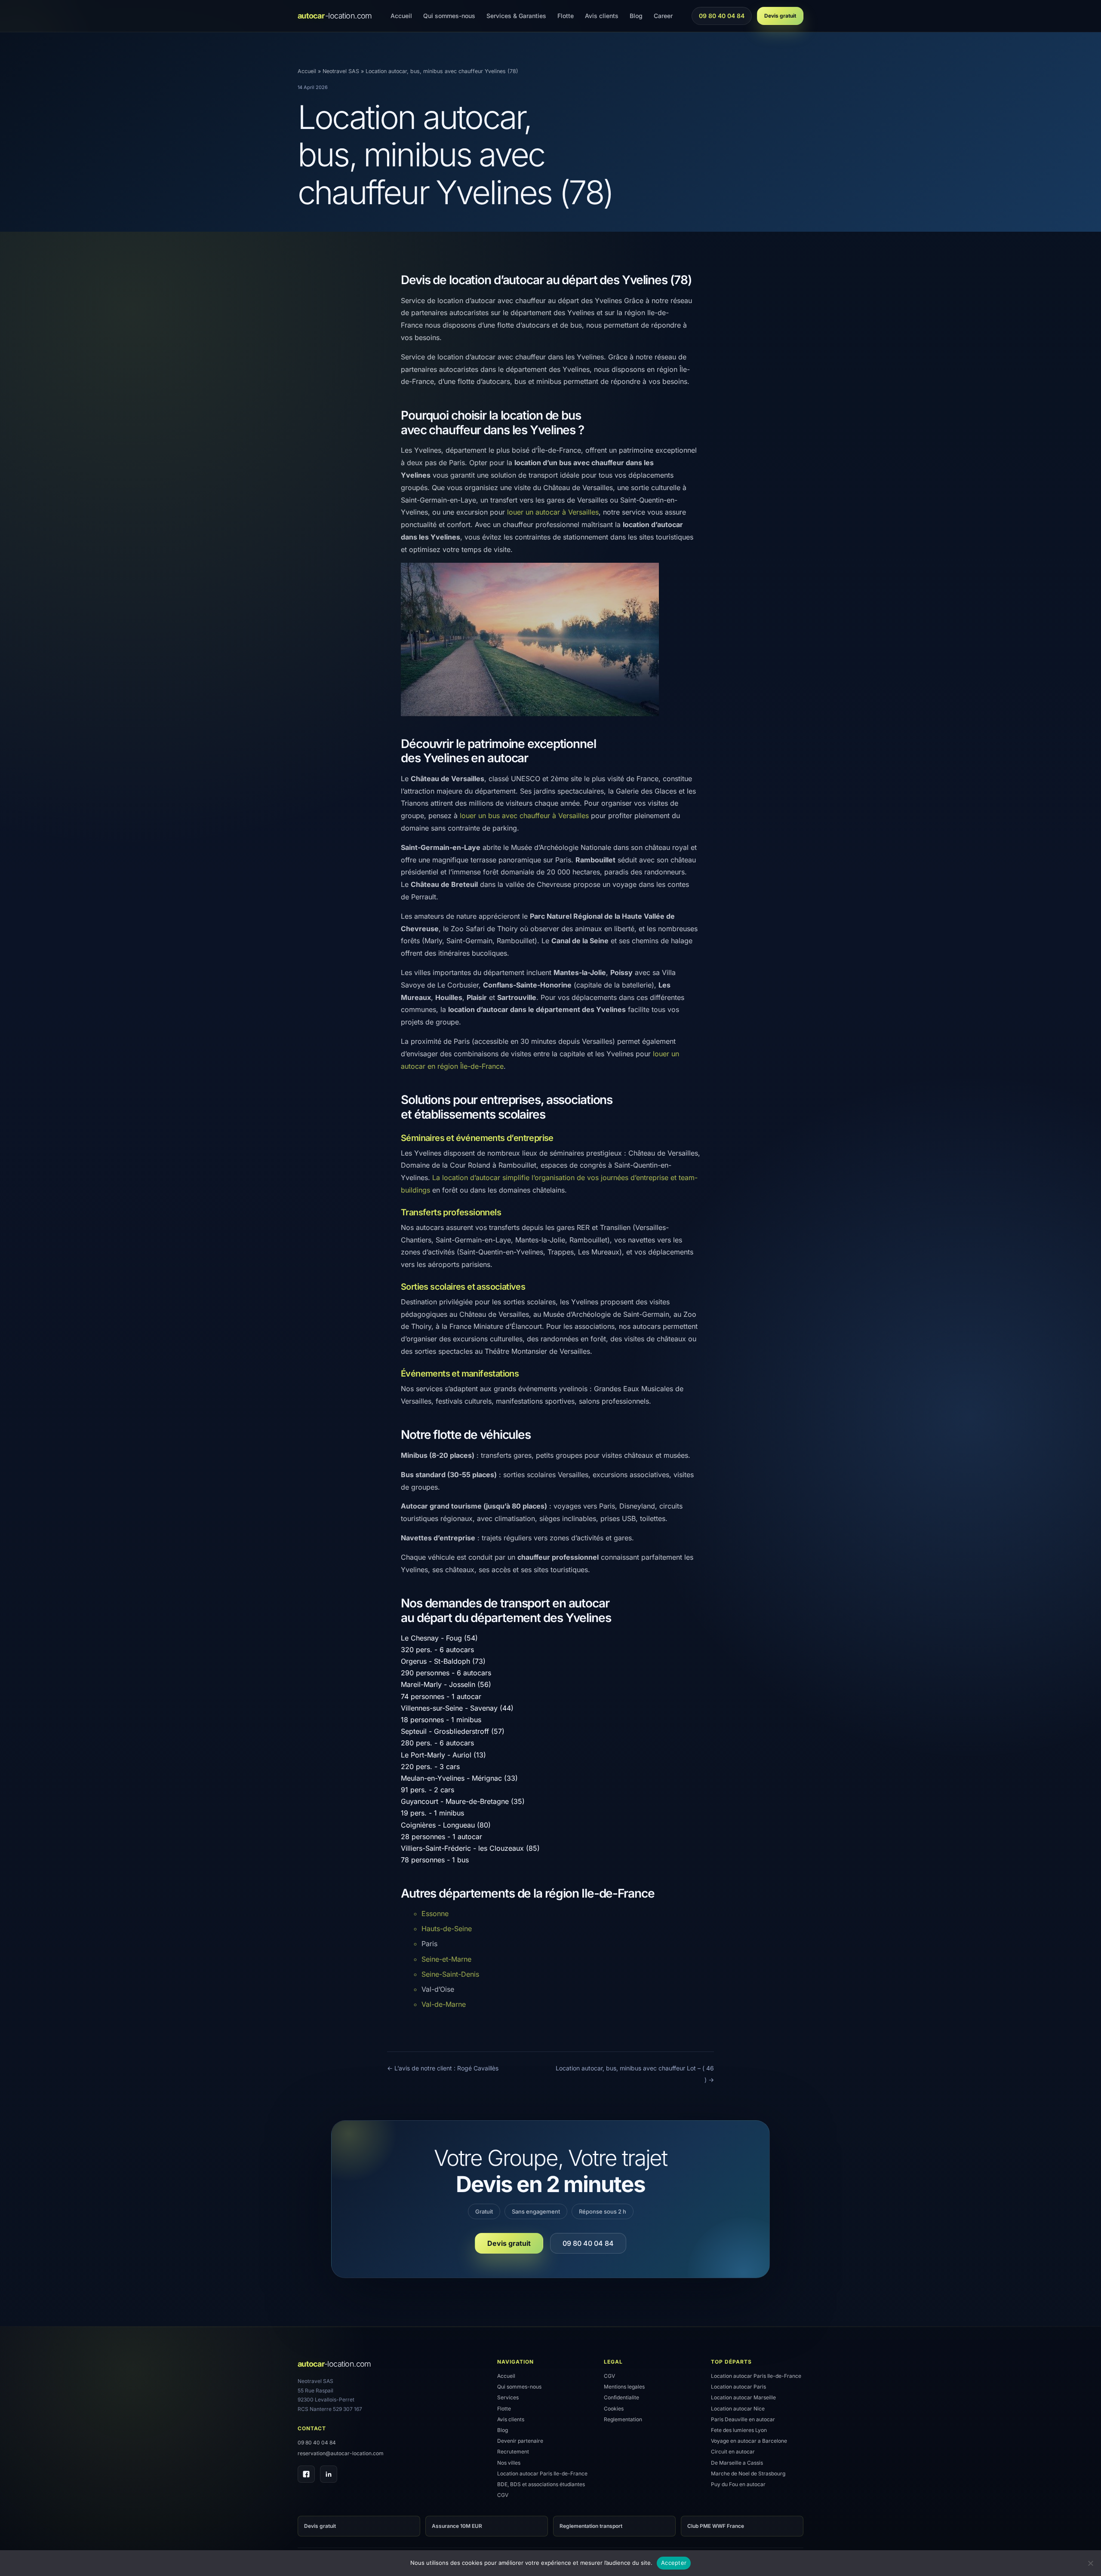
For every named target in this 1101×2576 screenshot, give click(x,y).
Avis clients (602, 16)
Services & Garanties (516, 16)
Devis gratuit (780, 16)
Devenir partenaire (520, 2441)
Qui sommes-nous (449, 16)
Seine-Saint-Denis (450, 1974)
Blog (636, 16)
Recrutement (513, 2452)
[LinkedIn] (329, 2474)
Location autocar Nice (738, 2409)
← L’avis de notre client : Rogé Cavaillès (443, 2068)
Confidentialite (621, 2397)
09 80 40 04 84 (721, 18)
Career (663, 16)
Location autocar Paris (738, 2387)
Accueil (401, 16)
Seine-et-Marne (446, 1959)
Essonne (435, 1914)
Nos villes (509, 2463)
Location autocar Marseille (743, 2397)
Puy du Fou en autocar (738, 2484)
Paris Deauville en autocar (743, 2419)
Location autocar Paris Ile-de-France (542, 2473)
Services (508, 2397)
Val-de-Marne (444, 2004)
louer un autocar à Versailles (553, 512)
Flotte (566, 16)
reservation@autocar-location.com (341, 2453)
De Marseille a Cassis (737, 2463)
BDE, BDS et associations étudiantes (541, 2484)
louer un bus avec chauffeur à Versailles (524, 816)
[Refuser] (1090, 2563)
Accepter (674, 2563)
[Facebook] (306, 2474)
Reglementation (623, 2419)
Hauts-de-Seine (447, 1929)
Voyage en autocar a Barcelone (749, 2441)
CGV (503, 2495)
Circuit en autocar (733, 2452)
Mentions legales (624, 2387)
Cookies (614, 2409)
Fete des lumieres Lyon (739, 2430)
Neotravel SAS (341, 71)
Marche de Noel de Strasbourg (748, 2473)
